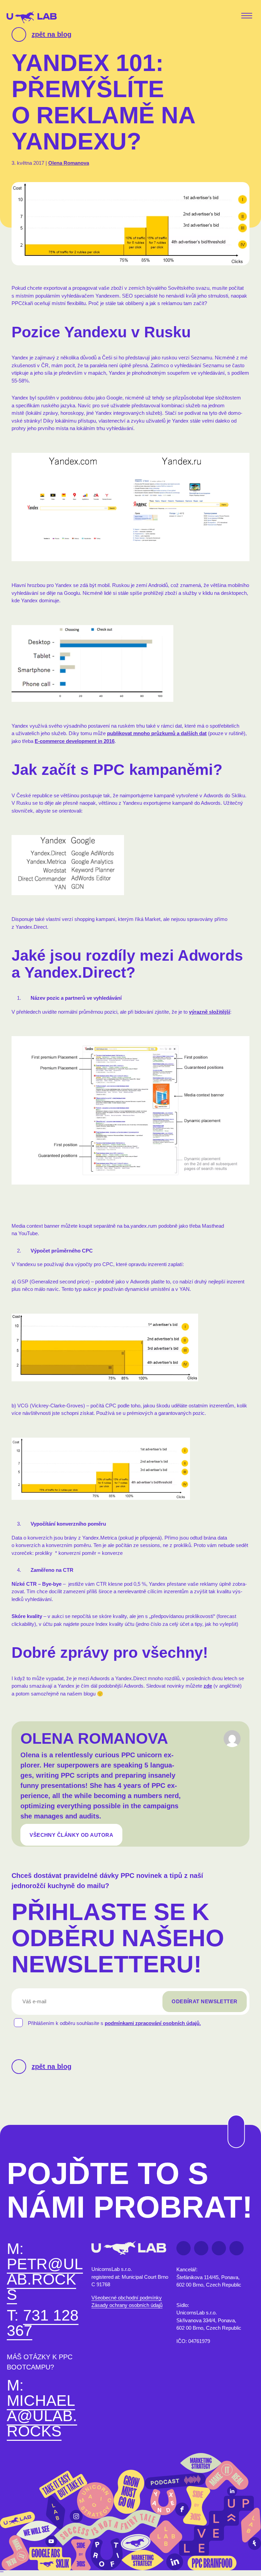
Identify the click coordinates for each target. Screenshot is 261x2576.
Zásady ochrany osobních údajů (127, 2305)
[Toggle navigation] (248, 16)
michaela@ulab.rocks (42, 2416)
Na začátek (232, 2115)
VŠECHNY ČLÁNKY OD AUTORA (71, 1835)
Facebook (184, 2248)
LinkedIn (201, 2248)
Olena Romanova (69, 163)
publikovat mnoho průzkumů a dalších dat (157, 733)
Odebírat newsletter (205, 2001)
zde (208, 1686)
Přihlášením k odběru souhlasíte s (114, 2023)
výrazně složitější (210, 1012)
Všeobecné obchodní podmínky (127, 2298)
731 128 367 (43, 2323)
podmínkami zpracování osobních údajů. (153, 2023)
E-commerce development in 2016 (75, 741)
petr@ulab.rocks (45, 2279)
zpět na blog (51, 34)
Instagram (237, 2248)
